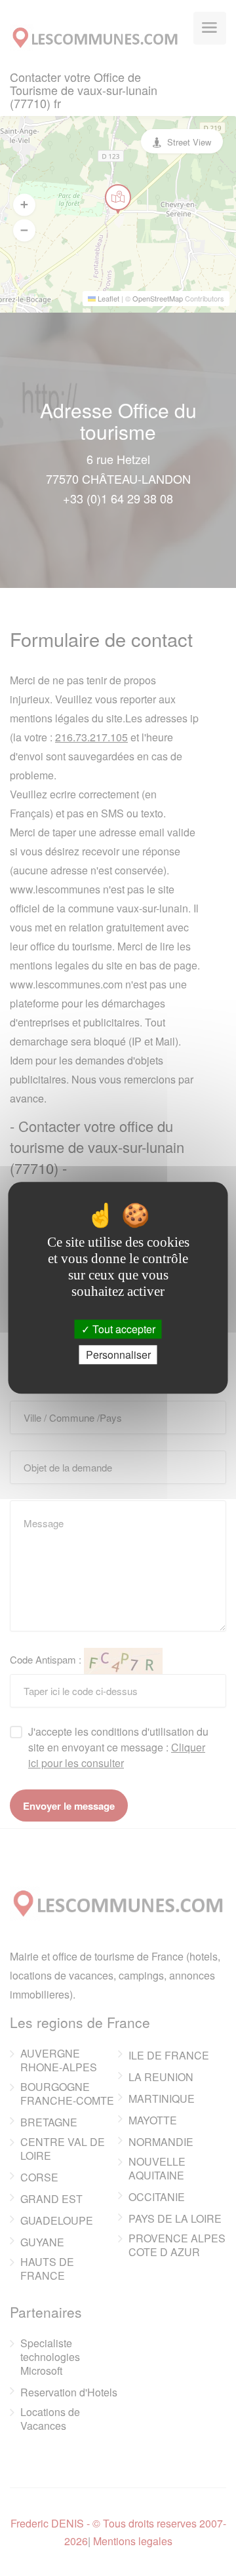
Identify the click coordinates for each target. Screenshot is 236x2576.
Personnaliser (118, 1355)
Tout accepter (123, 1329)
